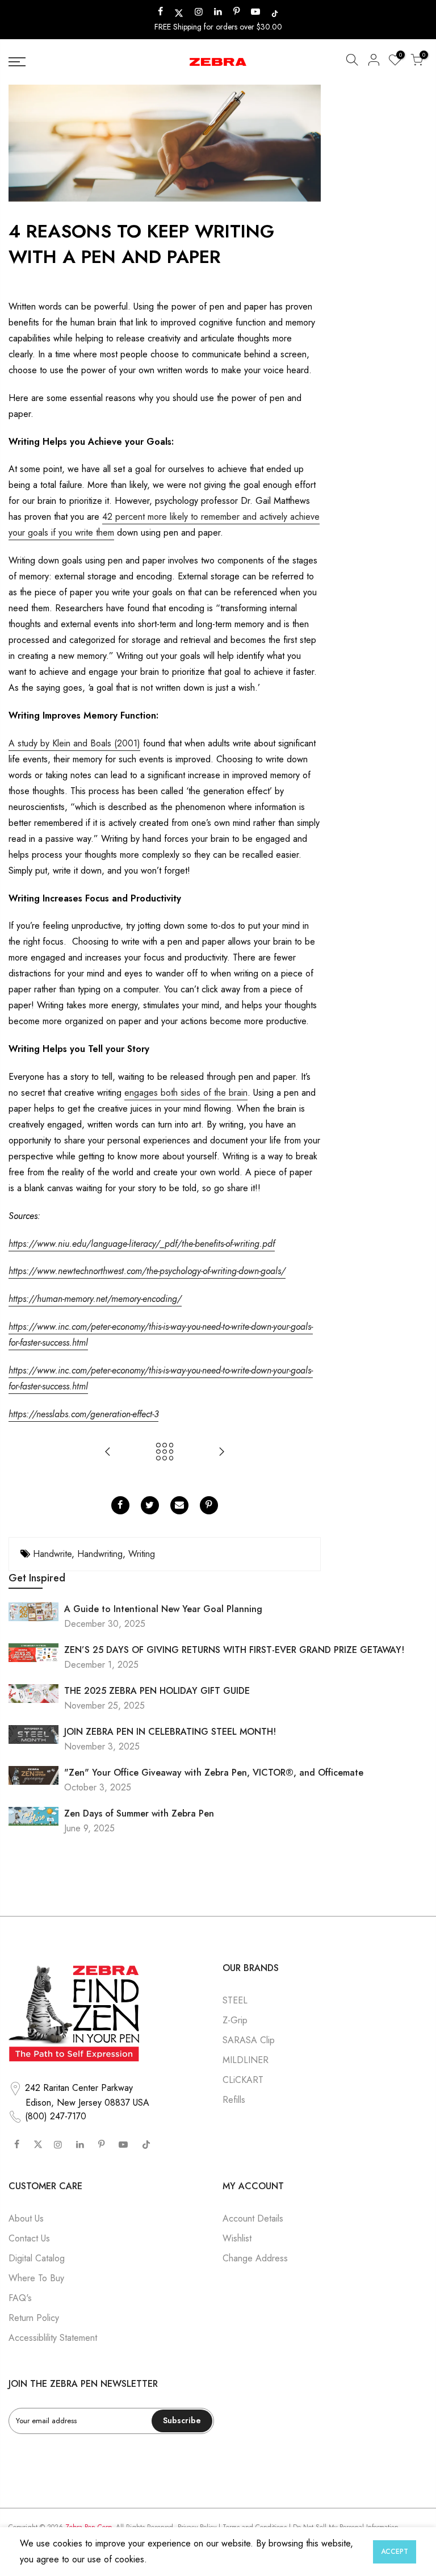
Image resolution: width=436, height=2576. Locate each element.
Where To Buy (36, 2278)
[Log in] (374, 62)
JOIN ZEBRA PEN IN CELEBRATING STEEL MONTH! (170, 1732)
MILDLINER (246, 2060)
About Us (26, 2218)
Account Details (253, 2218)
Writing (142, 1554)
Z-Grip (235, 2020)
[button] (352, 62)
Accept (395, 2552)
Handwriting (100, 1554)
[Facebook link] (120, 1505)
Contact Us (29, 2238)
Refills (234, 2100)
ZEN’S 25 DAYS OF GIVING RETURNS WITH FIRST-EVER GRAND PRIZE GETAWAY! (234, 1650)
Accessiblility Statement (53, 2338)
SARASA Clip (249, 2040)
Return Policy (34, 2318)
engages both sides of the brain (186, 1093)
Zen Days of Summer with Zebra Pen (139, 1813)
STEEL (235, 2000)
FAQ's (20, 2298)
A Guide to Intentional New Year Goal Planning (163, 1609)
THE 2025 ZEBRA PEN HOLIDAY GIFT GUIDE (157, 1691)
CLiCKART (243, 2080)
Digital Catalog (37, 2258)
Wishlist (237, 2238)
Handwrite (52, 1554)
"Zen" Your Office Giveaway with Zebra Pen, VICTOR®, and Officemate (214, 1773)
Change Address (255, 2258)
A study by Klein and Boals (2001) (74, 743)
